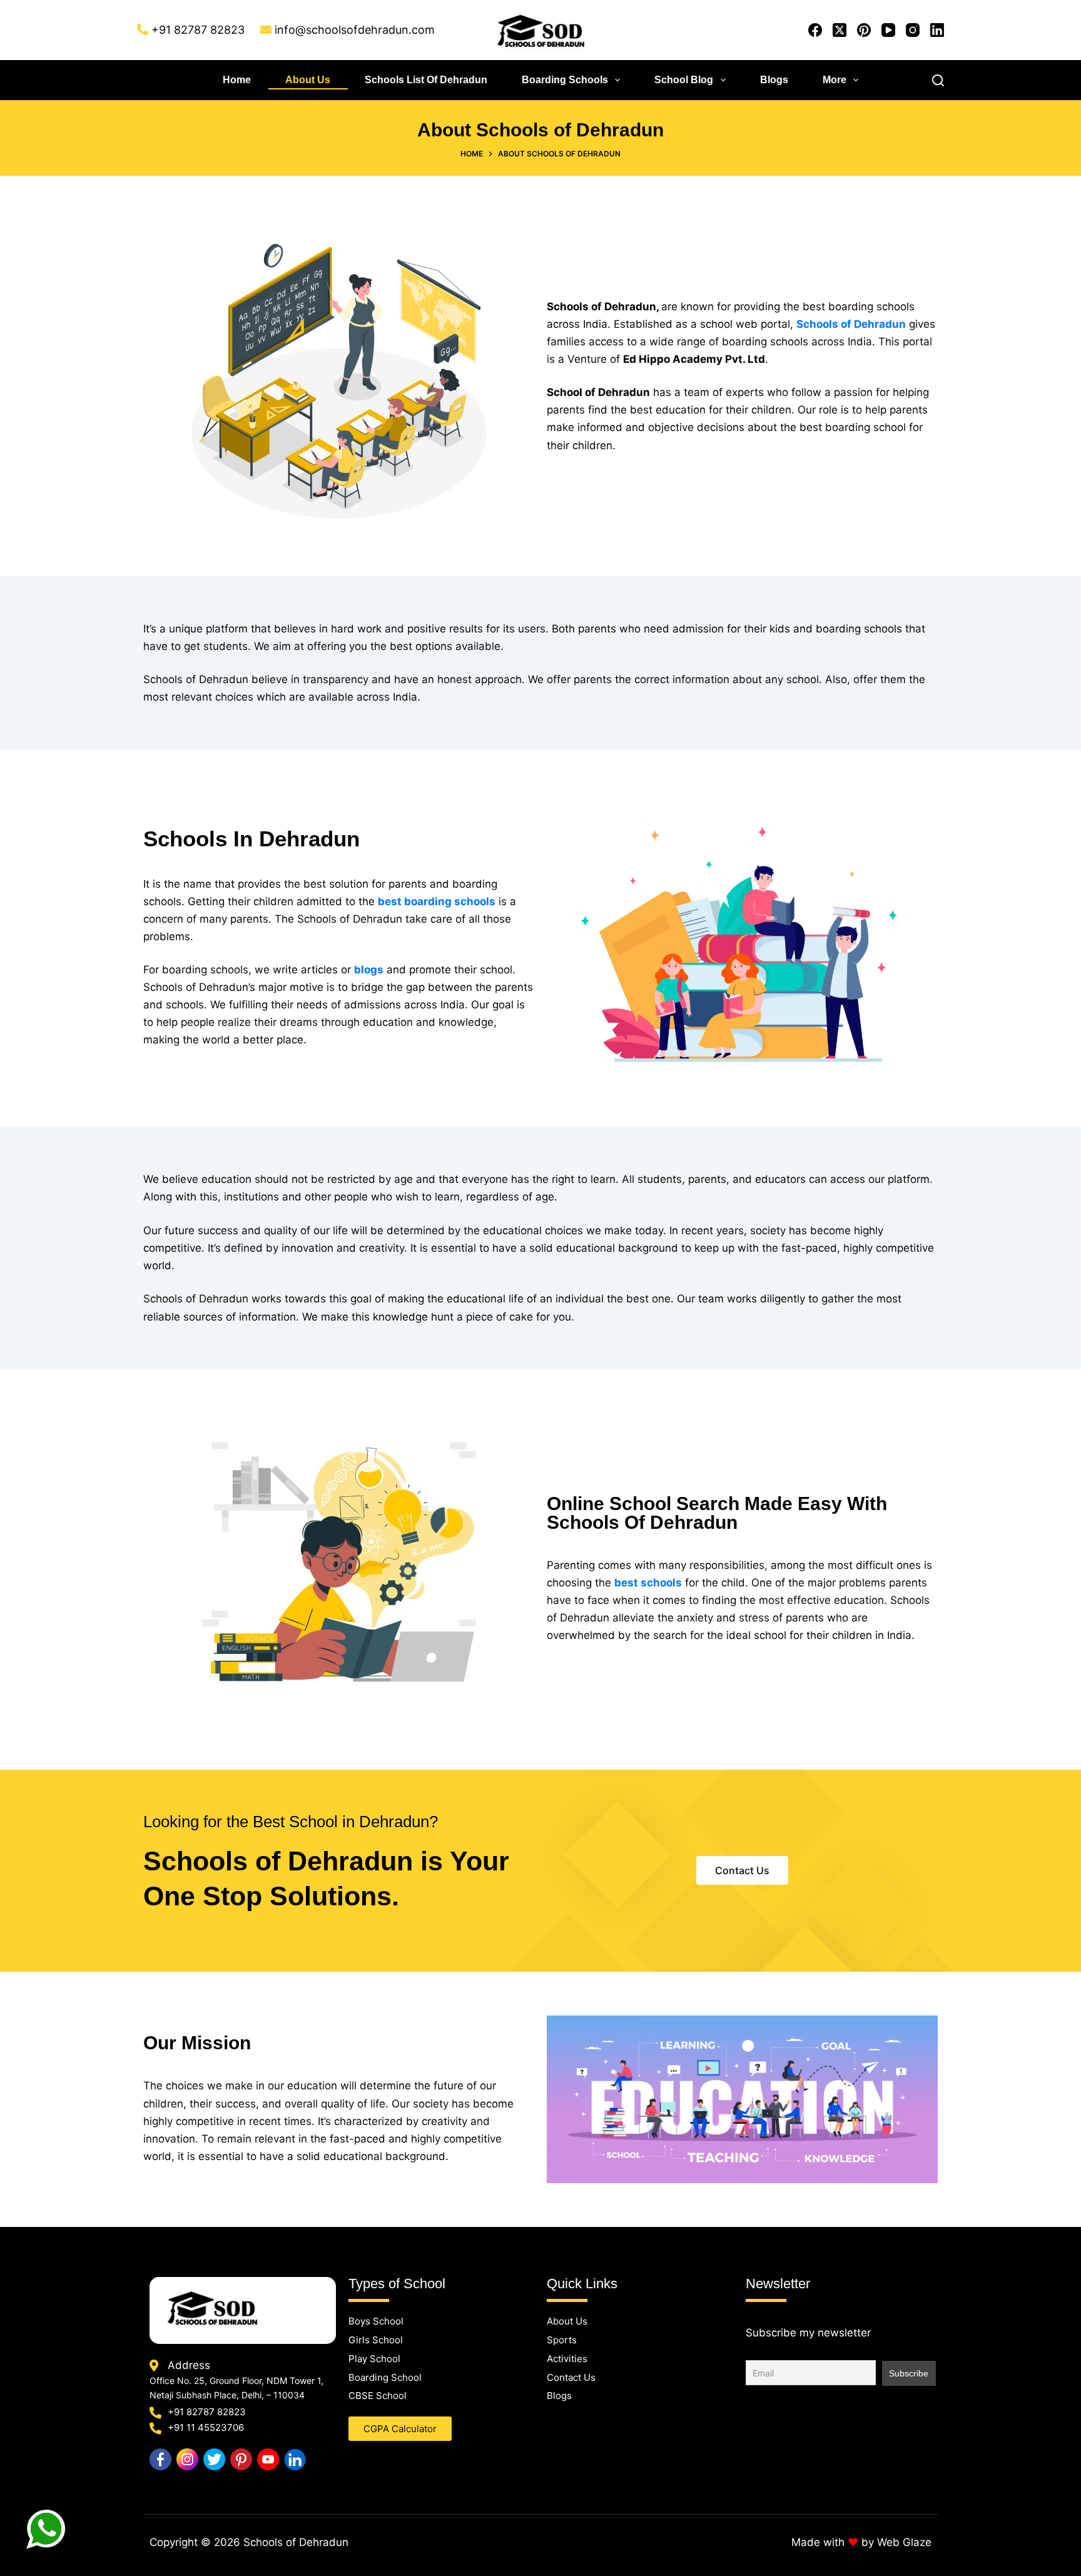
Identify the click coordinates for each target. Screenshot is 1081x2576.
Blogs (774, 80)
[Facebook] (815, 30)
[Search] (938, 80)
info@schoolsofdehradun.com (355, 30)
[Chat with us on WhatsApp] (47, 2530)
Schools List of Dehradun (426, 80)
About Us (308, 80)
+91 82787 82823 (198, 30)
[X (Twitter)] (840, 30)
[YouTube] (888, 30)
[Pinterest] (864, 30)
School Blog (684, 80)
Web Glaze (904, 2542)
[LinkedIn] (937, 30)
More (835, 80)
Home (237, 80)
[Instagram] (913, 30)
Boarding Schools (565, 80)
